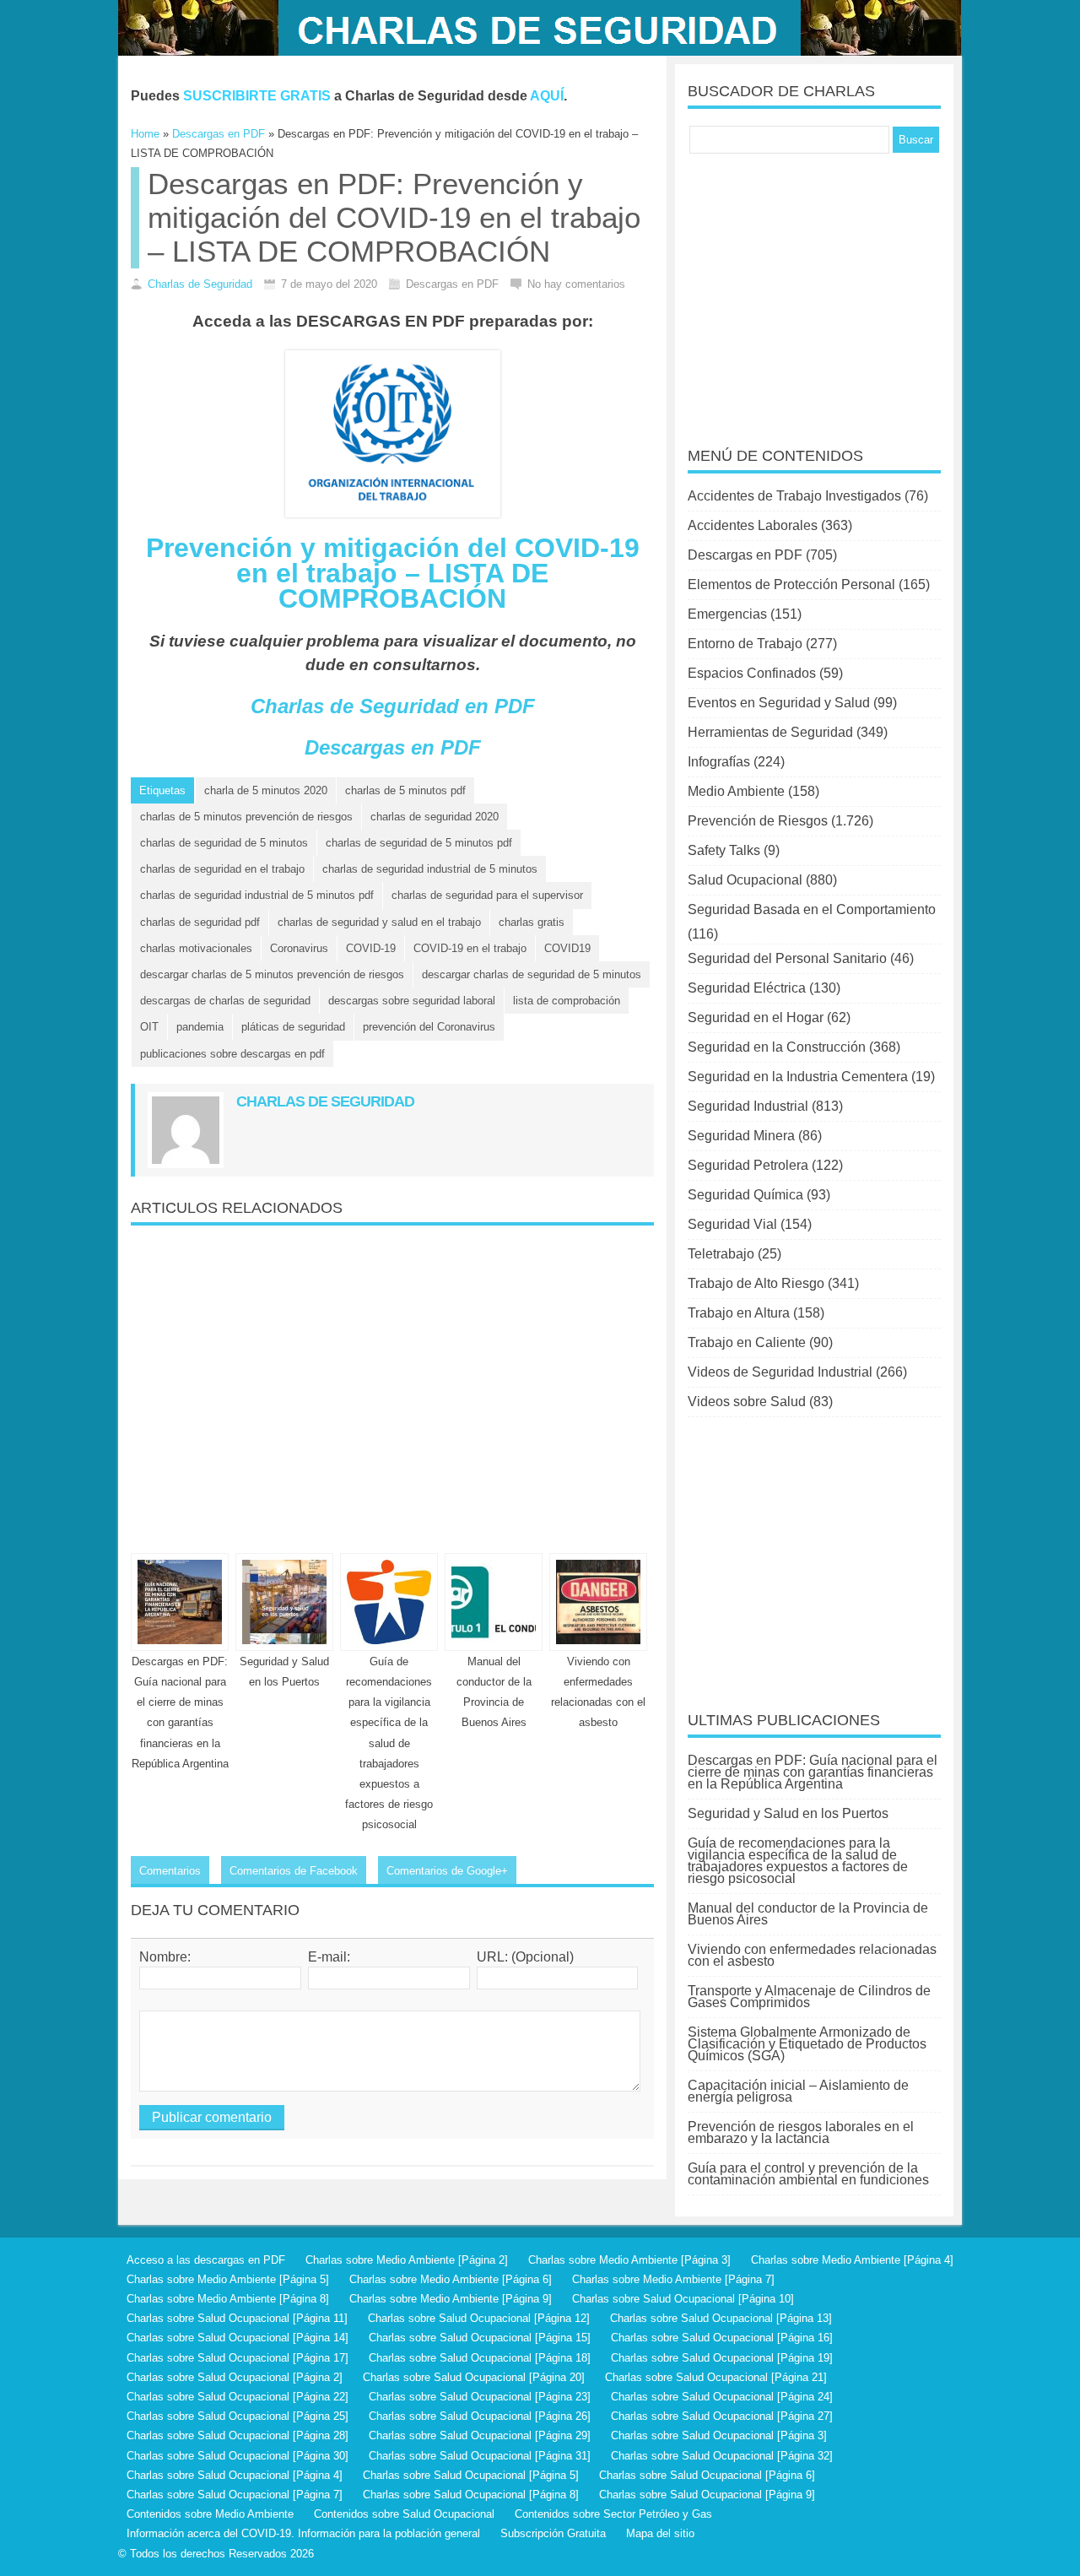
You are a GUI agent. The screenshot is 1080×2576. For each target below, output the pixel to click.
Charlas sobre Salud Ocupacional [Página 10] (683, 2299)
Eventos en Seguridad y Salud (779, 703)
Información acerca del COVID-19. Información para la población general (303, 2533)
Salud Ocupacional (745, 880)
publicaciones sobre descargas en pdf (232, 1054)
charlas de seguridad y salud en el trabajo (379, 922)
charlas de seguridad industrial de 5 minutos (430, 869)
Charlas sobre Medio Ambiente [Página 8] (228, 2299)
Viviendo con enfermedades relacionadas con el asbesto (812, 1955)
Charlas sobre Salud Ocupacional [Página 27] (722, 2416)
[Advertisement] (392, 1383)
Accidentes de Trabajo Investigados (794, 496)
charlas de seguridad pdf (200, 922)
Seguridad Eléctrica (747, 988)
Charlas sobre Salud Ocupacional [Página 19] (722, 2358)
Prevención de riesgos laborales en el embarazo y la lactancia (801, 2132)
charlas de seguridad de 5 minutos (224, 843)
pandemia (200, 1027)
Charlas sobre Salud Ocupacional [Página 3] (719, 2435)
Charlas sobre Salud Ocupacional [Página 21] (716, 2377)
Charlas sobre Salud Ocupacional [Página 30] (238, 2456)
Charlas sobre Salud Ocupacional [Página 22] (238, 2397)
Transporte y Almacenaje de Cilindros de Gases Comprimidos (809, 1997)
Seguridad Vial (732, 1224)
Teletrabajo (721, 1254)
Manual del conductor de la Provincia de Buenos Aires (808, 1914)
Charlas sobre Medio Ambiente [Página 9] (451, 2299)
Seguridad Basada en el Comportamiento (812, 909)
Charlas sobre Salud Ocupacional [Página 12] (479, 2318)
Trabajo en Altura (739, 1313)
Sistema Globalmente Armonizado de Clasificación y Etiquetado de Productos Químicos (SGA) (807, 2044)
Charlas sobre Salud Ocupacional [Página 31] (480, 2456)
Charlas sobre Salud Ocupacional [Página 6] (707, 2475)
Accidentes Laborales (753, 525)
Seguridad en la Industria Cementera (798, 1077)
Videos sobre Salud (747, 1402)
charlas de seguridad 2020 (435, 817)
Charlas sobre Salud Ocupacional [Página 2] (235, 2377)
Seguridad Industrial (748, 1106)
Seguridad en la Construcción (777, 1047)
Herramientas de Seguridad (770, 732)
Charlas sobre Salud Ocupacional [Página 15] (480, 2338)
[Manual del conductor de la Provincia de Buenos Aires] (494, 1602)
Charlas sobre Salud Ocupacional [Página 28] (238, 2435)
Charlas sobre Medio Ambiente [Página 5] (228, 2279)
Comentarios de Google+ (447, 1871)
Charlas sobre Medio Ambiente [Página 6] (451, 2279)
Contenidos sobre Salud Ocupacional (404, 2514)
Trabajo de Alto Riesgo (756, 1283)
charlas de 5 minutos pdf (405, 790)
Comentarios (170, 1871)
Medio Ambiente (736, 791)
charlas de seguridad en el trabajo (222, 869)
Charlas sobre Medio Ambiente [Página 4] (852, 2260)
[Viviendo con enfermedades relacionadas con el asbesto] (598, 1602)
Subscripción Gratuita (553, 2533)
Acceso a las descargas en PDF (206, 2260)
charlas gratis (532, 922)
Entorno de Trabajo (745, 644)
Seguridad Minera (741, 1136)
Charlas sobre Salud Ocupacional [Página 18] (480, 2358)
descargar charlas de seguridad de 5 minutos (532, 974)
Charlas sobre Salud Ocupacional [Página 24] (722, 2397)
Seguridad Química (745, 1195)
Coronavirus (299, 948)
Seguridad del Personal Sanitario (787, 958)
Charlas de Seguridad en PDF (393, 706)
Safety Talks (724, 850)
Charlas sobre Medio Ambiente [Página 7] (673, 2279)
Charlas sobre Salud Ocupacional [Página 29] (480, 2435)
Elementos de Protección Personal (791, 584)
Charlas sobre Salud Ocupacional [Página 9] (707, 2495)
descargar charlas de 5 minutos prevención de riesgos (272, 974)
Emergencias (727, 614)
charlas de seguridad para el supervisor (487, 895)
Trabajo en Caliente (747, 1342)
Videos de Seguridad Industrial (780, 1372)
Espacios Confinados (752, 673)
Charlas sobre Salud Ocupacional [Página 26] (480, 2416)
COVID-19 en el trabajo (470, 948)
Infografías (719, 762)
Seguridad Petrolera (748, 1165)
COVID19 (567, 948)
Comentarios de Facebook (294, 1871)
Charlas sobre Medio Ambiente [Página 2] (407, 2260)
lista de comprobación (567, 1001)
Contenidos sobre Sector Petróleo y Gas (613, 2514)
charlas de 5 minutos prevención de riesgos (246, 817)
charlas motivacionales (196, 948)
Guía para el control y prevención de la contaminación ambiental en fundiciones (808, 2174)
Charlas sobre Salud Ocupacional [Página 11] (237, 2318)
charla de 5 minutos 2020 (266, 790)
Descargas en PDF (393, 747)
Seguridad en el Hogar (756, 1017)
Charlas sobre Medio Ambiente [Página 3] (629, 2260)
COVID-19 (371, 948)
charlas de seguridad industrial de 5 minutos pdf (257, 895)
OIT (149, 1027)
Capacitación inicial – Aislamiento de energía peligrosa (798, 2091)
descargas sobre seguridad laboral (412, 1001)
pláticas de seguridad (293, 1027)
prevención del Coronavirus (429, 1027)
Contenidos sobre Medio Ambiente (210, 2514)
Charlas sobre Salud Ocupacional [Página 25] (238, 2416)
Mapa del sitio (660, 2533)
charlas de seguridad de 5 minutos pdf (419, 843)
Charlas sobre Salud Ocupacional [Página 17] (238, 2358)
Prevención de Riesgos (758, 821)
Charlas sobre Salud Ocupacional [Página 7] (235, 2495)
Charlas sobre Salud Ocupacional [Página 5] (471, 2475)
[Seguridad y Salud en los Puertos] (284, 1602)
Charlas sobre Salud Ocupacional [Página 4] (235, 2475)
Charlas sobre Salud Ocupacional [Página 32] (722, 2456)
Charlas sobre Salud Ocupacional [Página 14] (238, 2338)
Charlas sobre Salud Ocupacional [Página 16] (722, 2338)
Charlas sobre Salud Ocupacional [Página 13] (721, 2318)
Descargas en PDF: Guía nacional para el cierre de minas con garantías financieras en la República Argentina (813, 1772)
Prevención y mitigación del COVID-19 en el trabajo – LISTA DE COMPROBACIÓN (393, 573)
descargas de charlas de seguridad (225, 1001)
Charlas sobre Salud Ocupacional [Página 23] (480, 2397)
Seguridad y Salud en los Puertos (788, 1813)
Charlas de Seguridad (200, 284)
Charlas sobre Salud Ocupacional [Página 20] (474, 2377)
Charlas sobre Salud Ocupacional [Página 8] (471, 2495)
